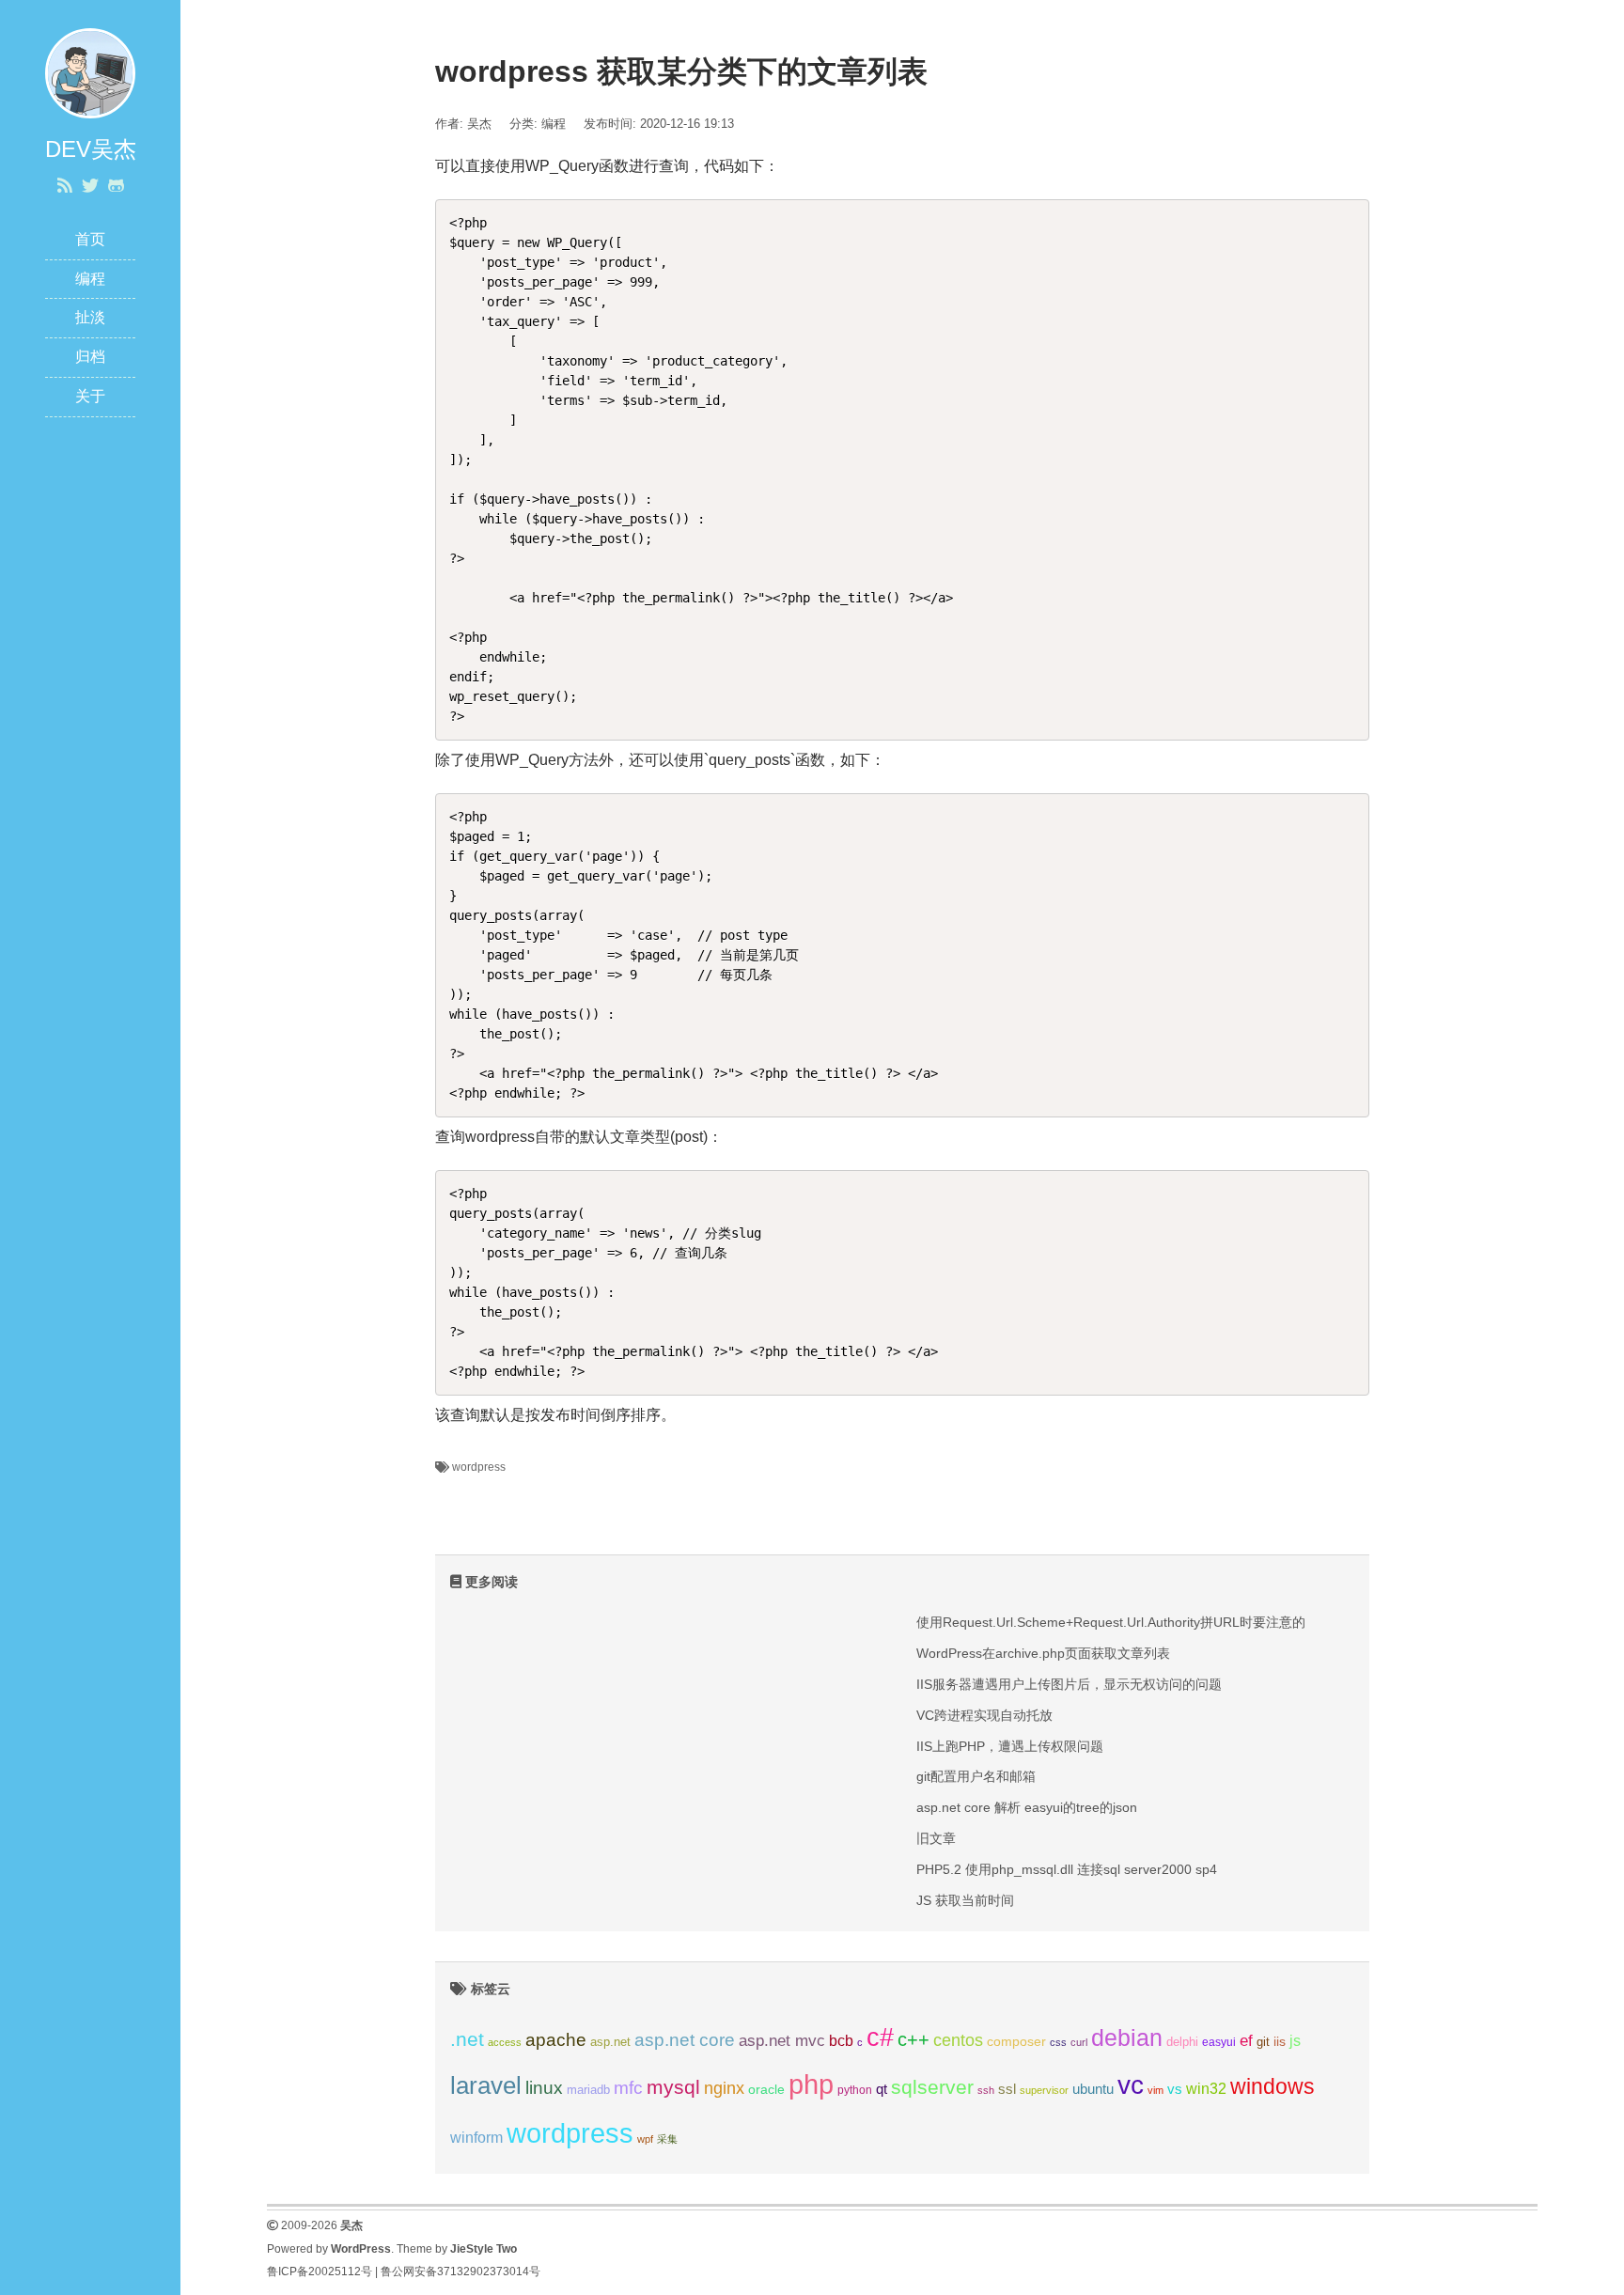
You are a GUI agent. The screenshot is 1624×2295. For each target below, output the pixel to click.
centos (958, 2040)
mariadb (588, 2090)
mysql (673, 2087)
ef (1246, 2041)
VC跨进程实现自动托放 (984, 1715)
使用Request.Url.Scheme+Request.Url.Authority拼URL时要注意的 (1111, 1622)
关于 (90, 396)
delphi (1182, 2042)
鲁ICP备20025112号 (320, 2272)
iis (1280, 2041)
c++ (913, 2039)
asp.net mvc (782, 2041)
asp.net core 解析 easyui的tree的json (1027, 1807)
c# (880, 2037)
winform (476, 2138)
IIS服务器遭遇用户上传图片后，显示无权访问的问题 (1069, 1684)
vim (1156, 2090)
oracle (766, 2089)
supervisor (1044, 2090)
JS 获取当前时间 (965, 1900)
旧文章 (936, 1838)
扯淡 (90, 317)
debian (1127, 2037)
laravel (486, 2085)
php (811, 2084)
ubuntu (1093, 2089)
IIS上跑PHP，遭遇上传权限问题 (1010, 1746)
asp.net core (685, 2040)
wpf (645, 2139)
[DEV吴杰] (90, 72)
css (1058, 2042)
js (1295, 2040)
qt (882, 2089)
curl (1079, 2042)
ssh (986, 2090)
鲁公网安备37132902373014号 (461, 2272)
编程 (90, 279)
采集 (667, 2139)
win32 (1206, 2089)
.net (467, 2039)
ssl (1007, 2089)
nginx (724, 2088)
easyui (1219, 2042)
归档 (90, 357)
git (1263, 2042)
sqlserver (932, 2087)
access (505, 2042)
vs (1175, 2089)
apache (556, 2040)
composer (1016, 2041)
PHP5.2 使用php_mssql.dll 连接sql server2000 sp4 (1067, 1869)
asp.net (610, 2042)
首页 (90, 239)
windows (1273, 2086)
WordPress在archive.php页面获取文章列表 (1043, 1653)
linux (544, 2088)
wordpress (479, 1467)
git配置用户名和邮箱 (976, 1776)
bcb (841, 2041)
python (855, 2090)
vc (1131, 2084)
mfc (628, 2088)
